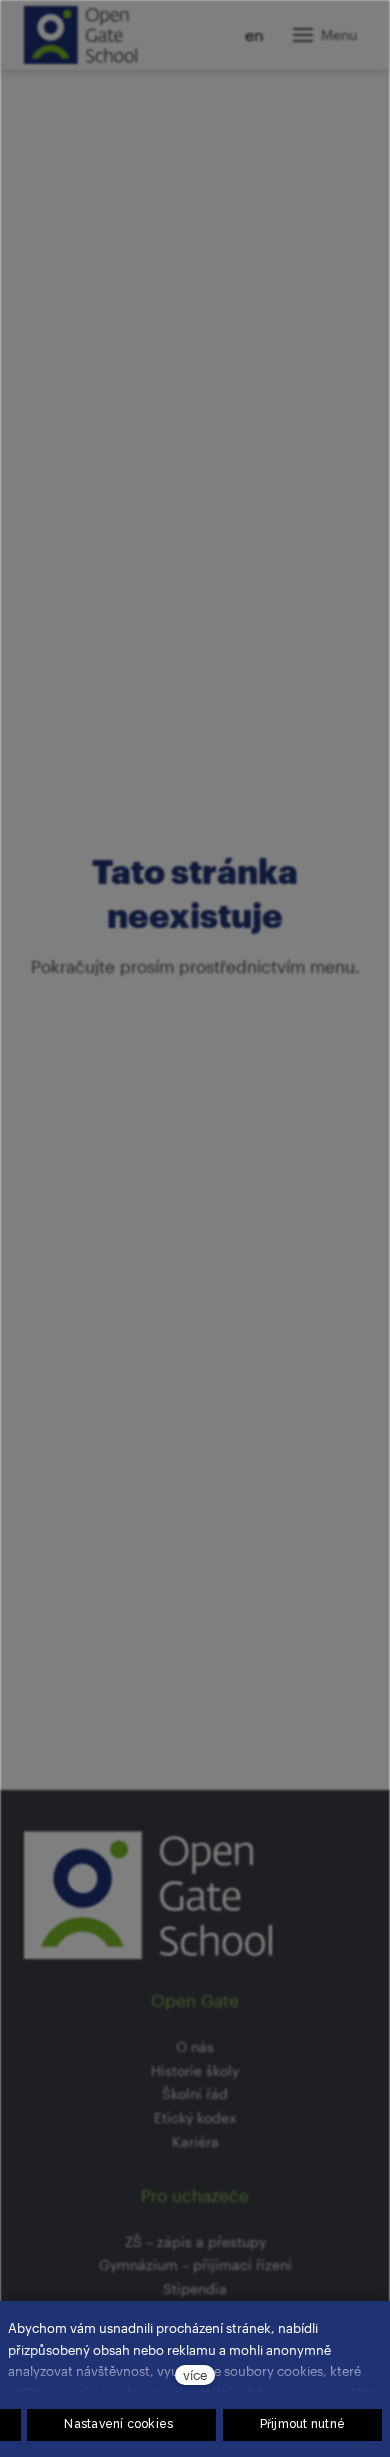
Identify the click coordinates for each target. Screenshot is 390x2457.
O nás (195, 2046)
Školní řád (195, 2093)
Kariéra (195, 2141)
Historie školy (195, 2070)
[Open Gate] (80, 35)
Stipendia (195, 2288)
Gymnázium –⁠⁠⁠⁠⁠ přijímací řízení (195, 2264)
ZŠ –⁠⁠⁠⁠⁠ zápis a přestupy (195, 2241)
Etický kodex (195, 2117)
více (195, 2374)
